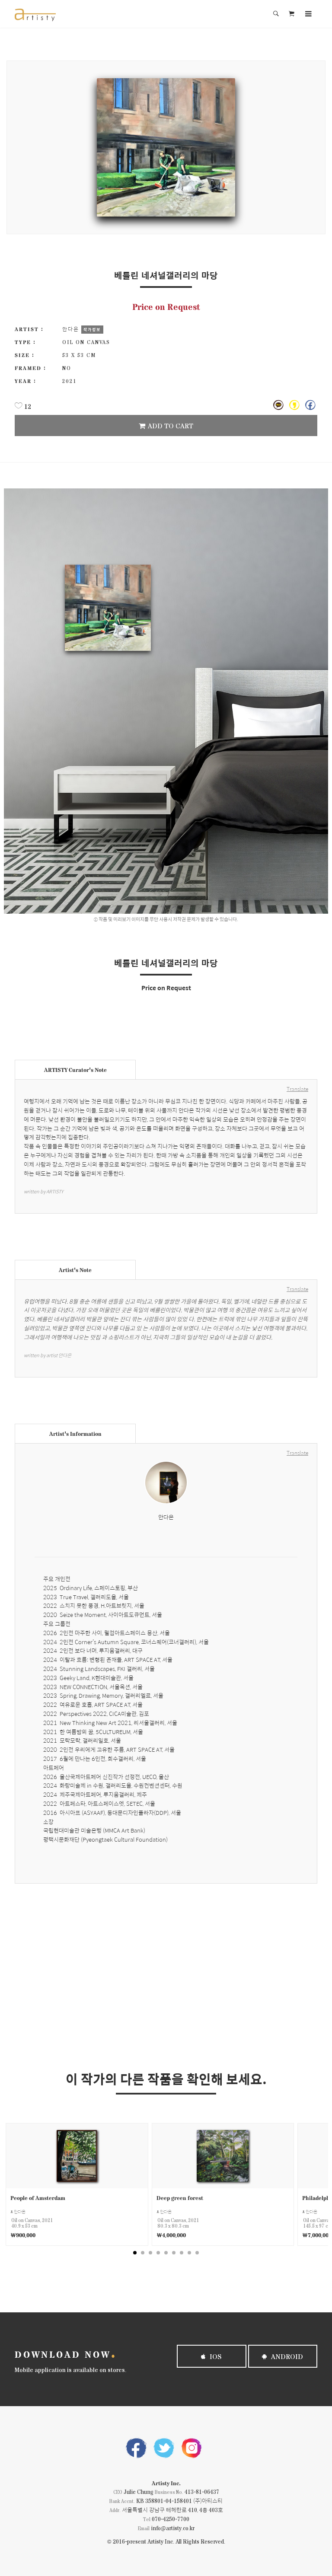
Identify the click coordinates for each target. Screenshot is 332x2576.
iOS (215, 2356)
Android (286, 2356)
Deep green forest (180, 2198)
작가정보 (92, 329)
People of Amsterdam (38, 2198)
